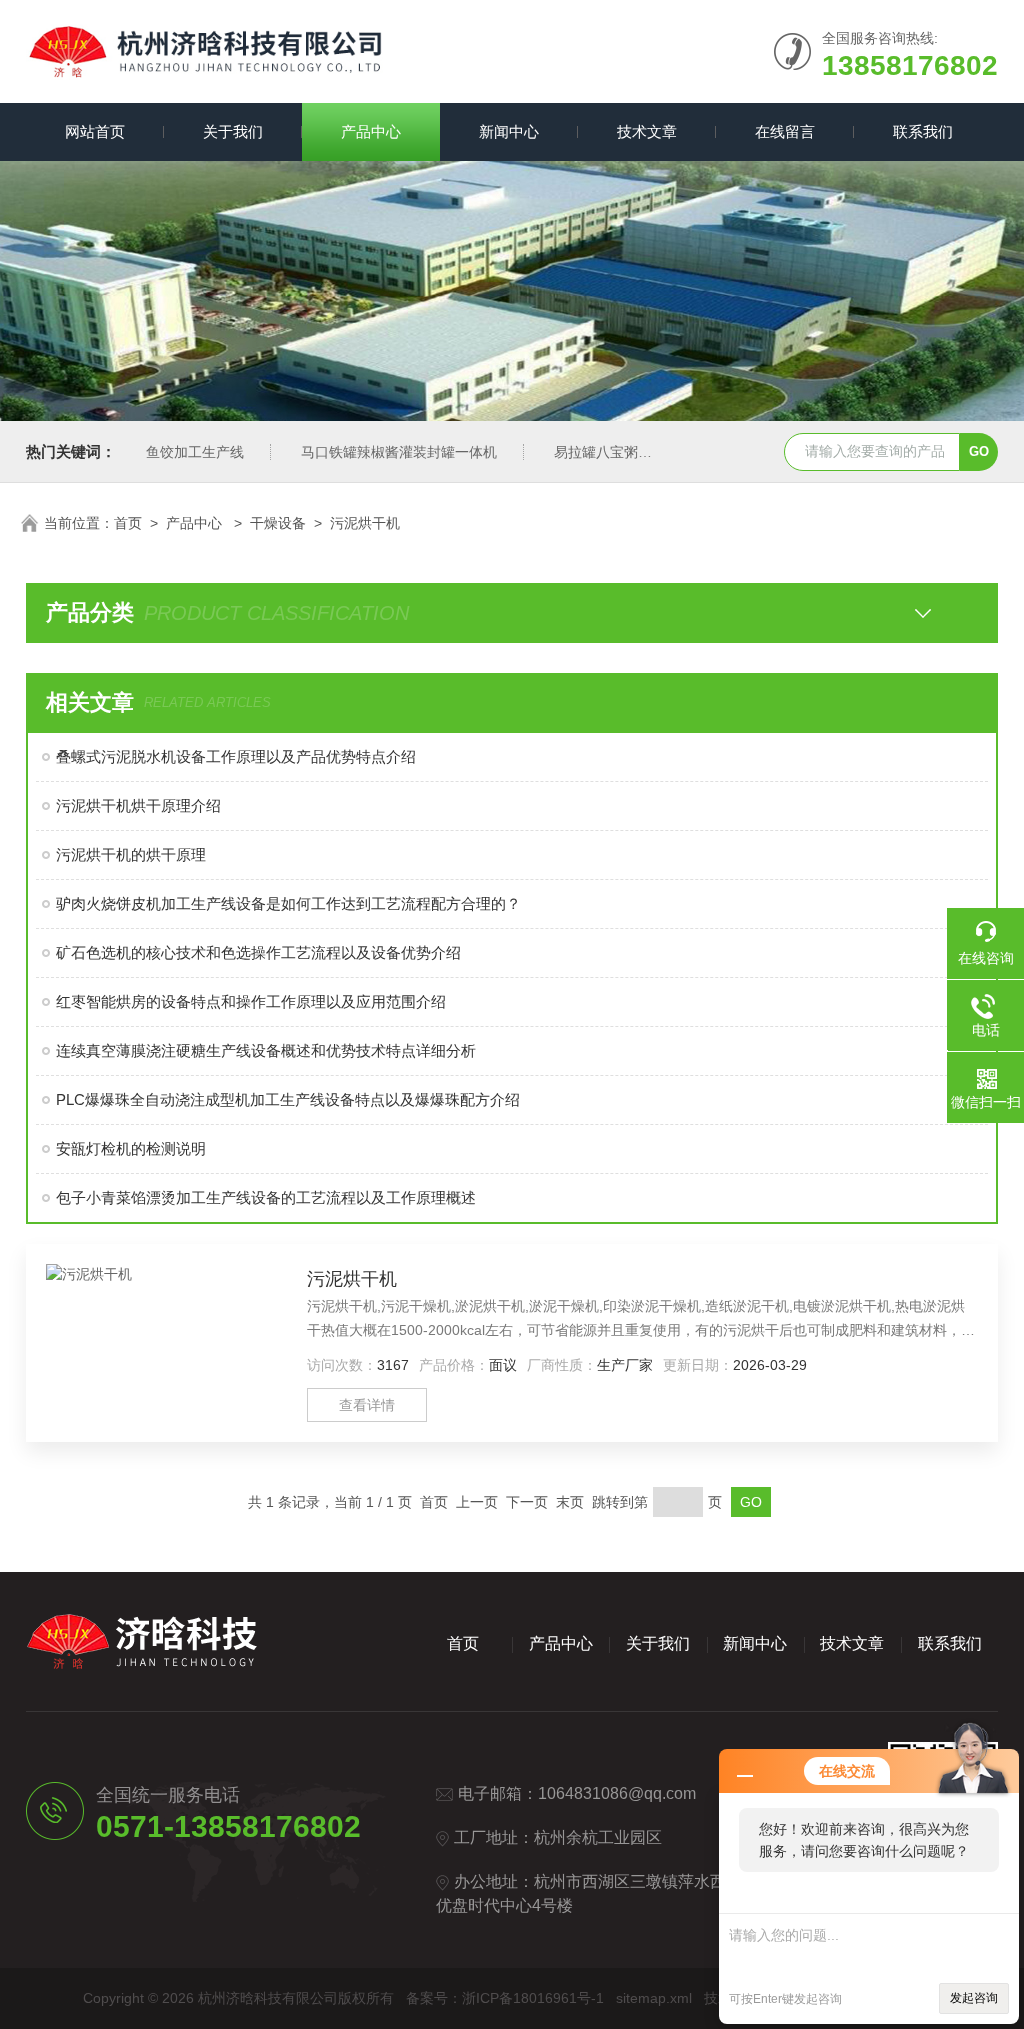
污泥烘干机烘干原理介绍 (138, 805)
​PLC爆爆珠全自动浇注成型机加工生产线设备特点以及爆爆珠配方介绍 (288, 1099)
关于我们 (233, 131)
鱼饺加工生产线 (195, 452)
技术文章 (647, 131)
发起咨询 (974, 1998)
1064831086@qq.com (617, 1793)
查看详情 (367, 1405)
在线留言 (785, 131)
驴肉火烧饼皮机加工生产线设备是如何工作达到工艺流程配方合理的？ (288, 903)
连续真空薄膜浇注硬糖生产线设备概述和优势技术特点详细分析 (266, 1050)
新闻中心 (509, 131)
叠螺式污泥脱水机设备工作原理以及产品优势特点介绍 (236, 756)
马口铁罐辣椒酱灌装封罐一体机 (399, 452)
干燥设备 (278, 523)
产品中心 (371, 131)
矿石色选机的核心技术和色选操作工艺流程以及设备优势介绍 (258, 952)
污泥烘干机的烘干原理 (131, 854)
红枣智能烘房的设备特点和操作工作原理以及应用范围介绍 (251, 1001)
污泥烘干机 (365, 523)
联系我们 (923, 131)
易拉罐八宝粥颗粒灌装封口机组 (652, 452)
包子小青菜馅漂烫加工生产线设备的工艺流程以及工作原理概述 (266, 1197)
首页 (128, 523)
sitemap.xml (654, 1998)
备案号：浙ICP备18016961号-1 (505, 1998)
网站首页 (95, 131)
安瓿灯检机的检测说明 (131, 1148)
